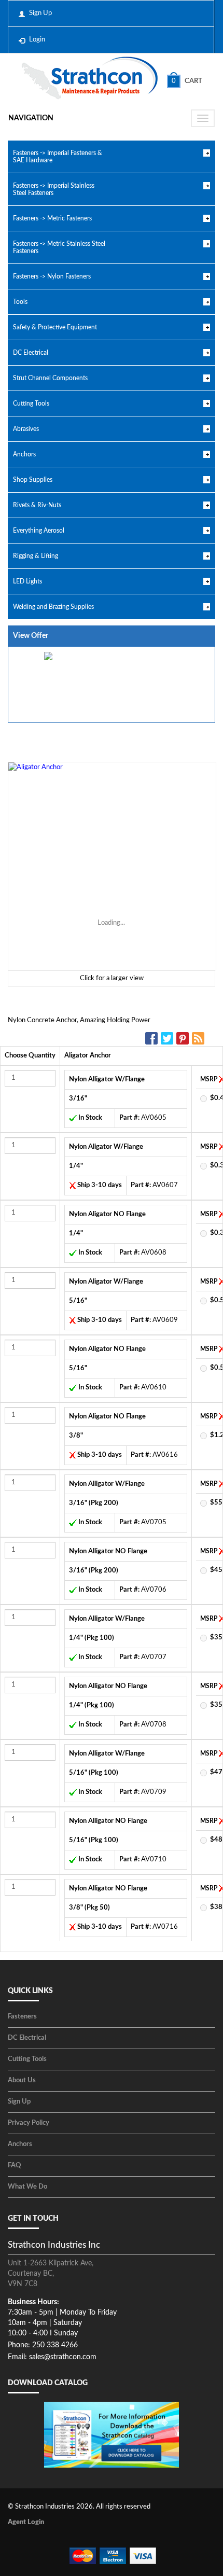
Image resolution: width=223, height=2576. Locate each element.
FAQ (15, 2166)
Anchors (24, 454)
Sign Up (40, 13)
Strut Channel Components (50, 378)
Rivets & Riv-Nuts (37, 505)
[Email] (200, 1038)
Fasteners (22, 2017)
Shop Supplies (33, 480)
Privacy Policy (29, 2123)
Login (37, 40)
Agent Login (26, 2522)
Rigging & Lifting (36, 556)
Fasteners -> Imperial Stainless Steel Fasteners (54, 189)
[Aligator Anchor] (112, 866)
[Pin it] (184, 1038)
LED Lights (27, 581)
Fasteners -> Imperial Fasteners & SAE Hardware (58, 157)
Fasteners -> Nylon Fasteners (52, 276)
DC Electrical (31, 353)
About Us (22, 2080)
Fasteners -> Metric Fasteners (52, 218)
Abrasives (26, 429)
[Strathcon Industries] (89, 79)
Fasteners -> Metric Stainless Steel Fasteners (59, 247)
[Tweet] (169, 1038)
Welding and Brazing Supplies (53, 607)
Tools (20, 302)
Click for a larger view (112, 978)
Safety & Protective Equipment (55, 327)
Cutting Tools (31, 403)
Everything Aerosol (39, 531)
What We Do (27, 2187)
